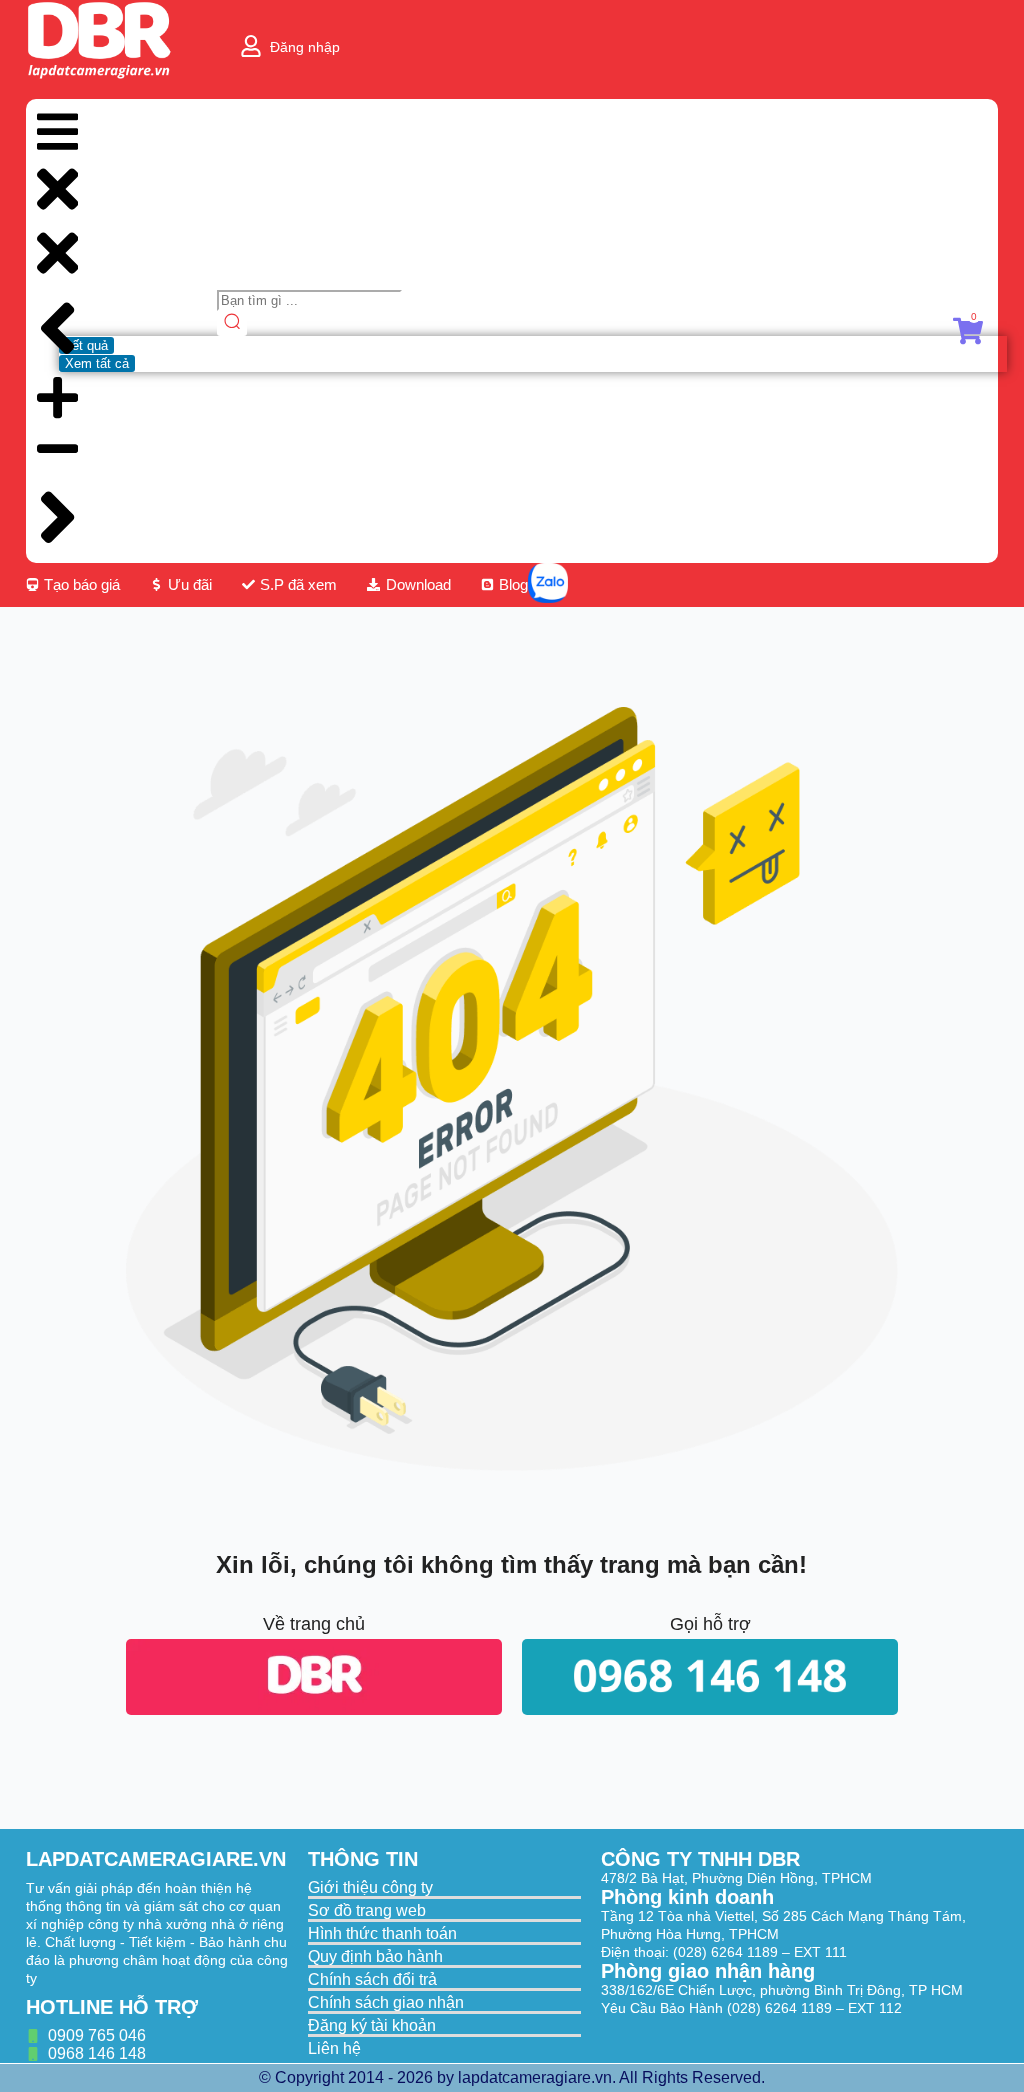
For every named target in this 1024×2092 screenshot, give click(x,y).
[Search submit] (232, 323)
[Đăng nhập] (251, 46)
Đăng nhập (305, 47)
